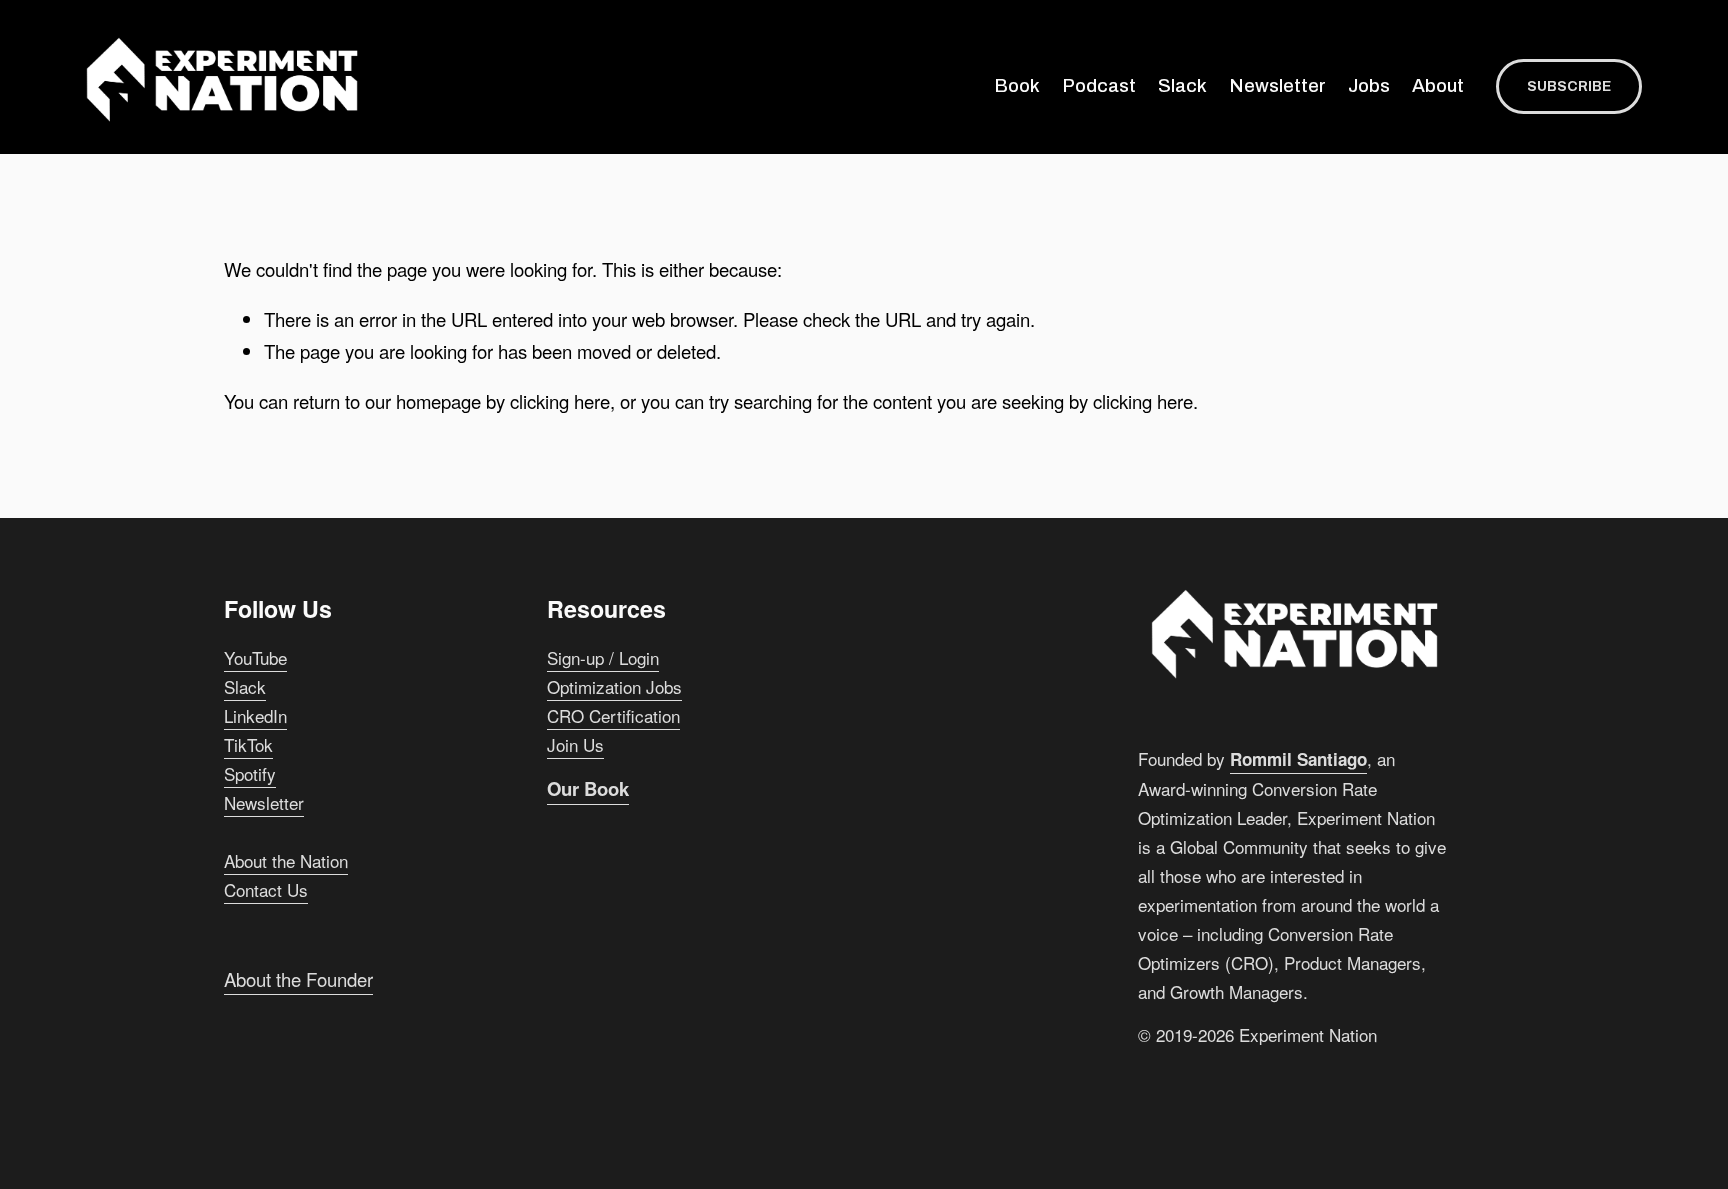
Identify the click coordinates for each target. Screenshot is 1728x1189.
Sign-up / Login (603, 657)
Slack (1182, 86)
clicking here (560, 401)
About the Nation (286, 860)
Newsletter (1278, 86)
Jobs (1369, 86)
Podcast (1099, 86)
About (1438, 86)
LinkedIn (255, 715)
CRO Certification (613, 715)
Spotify (250, 773)
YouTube (255, 657)
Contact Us (266, 889)
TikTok (248, 744)
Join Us (575, 744)
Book (1017, 86)
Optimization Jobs (614, 686)
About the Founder (298, 979)
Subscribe (1569, 86)
